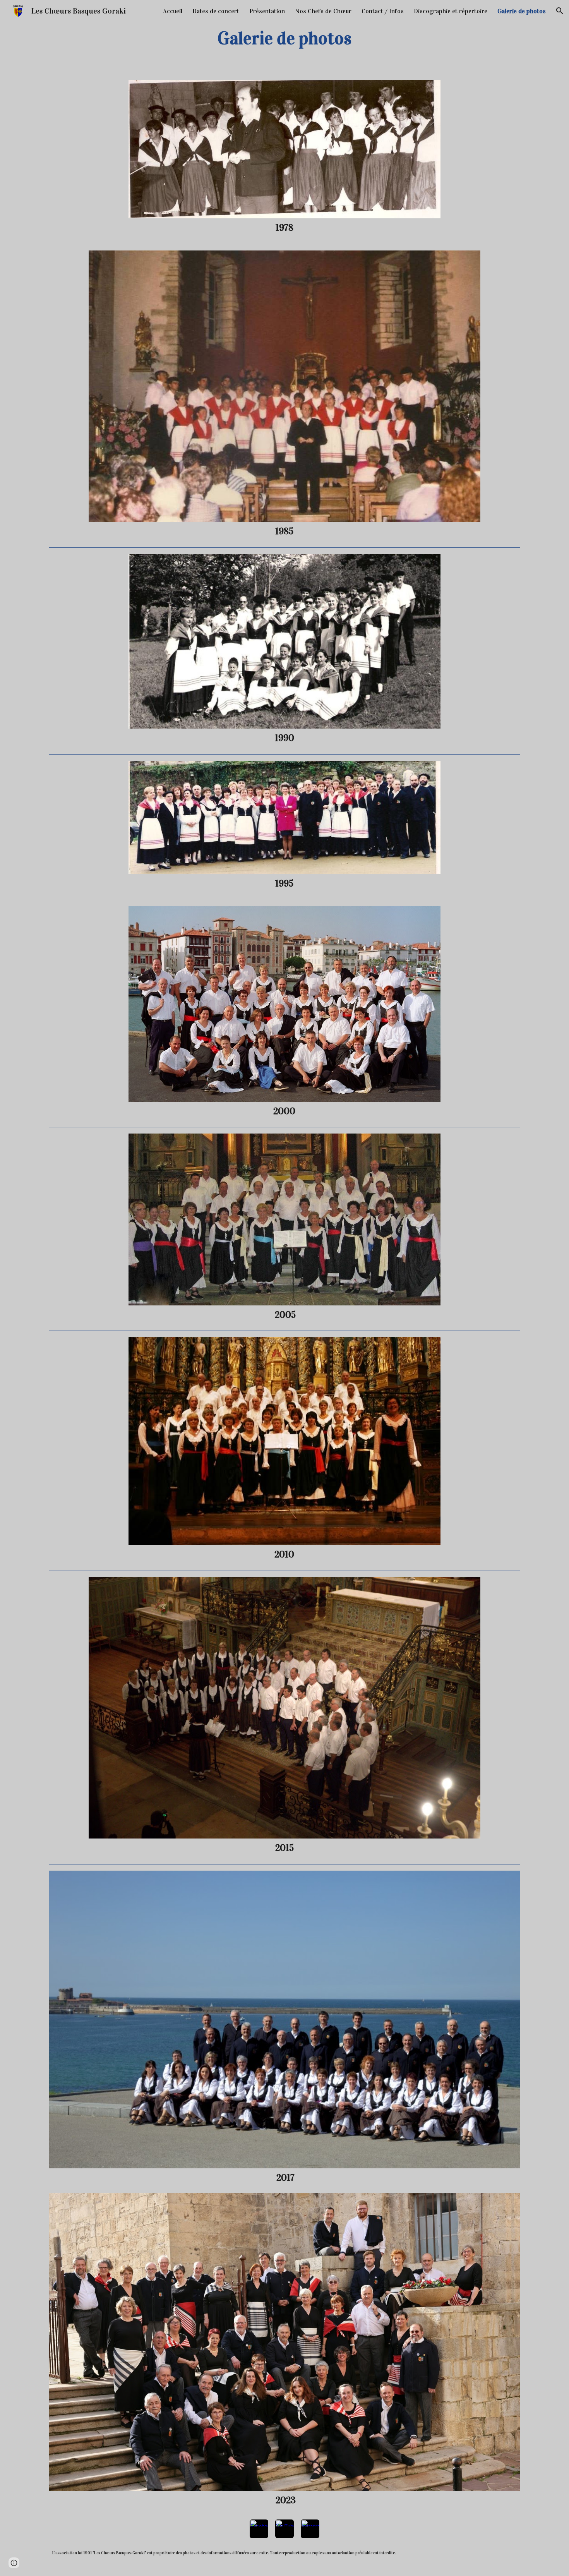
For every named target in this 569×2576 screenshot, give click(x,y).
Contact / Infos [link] (383, 11)
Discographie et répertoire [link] (451, 11)
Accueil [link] (173, 11)
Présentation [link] (267, 11)
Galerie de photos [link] (522, 11)
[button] (560, 11)
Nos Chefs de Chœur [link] (323, 11)
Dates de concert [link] (216, 11)
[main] (284, 38)
